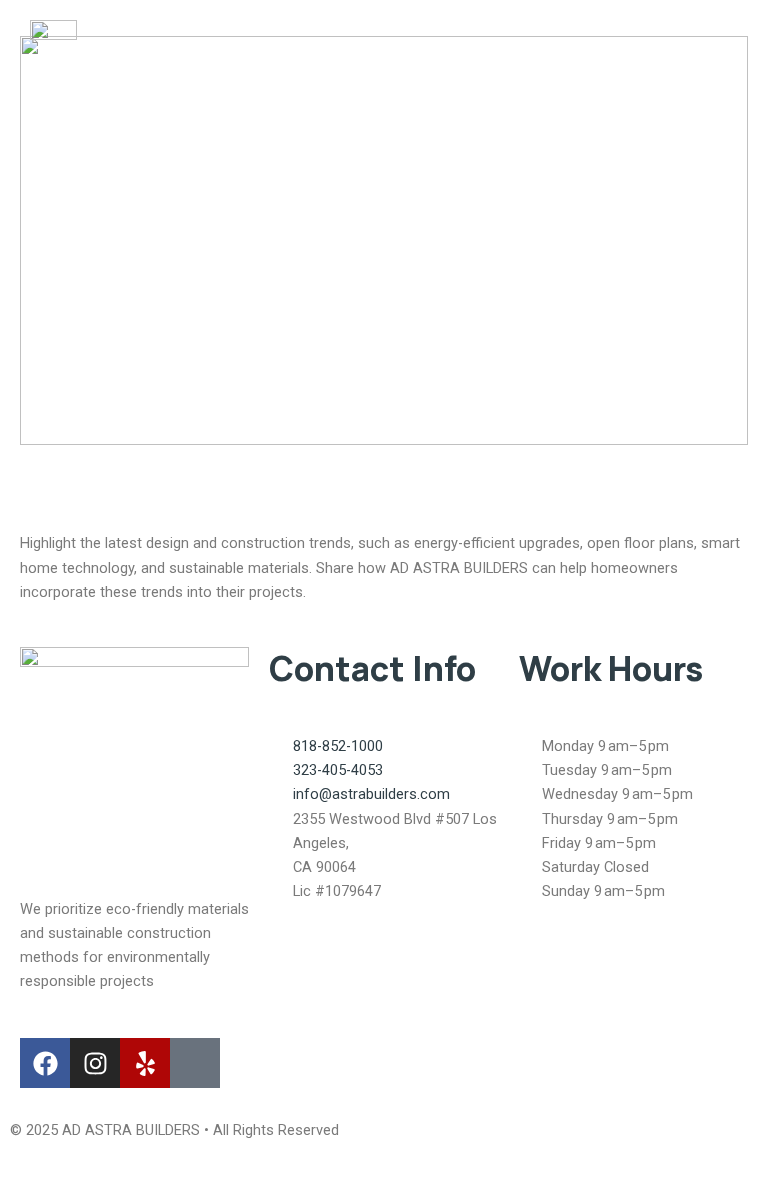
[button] (718, 58)
